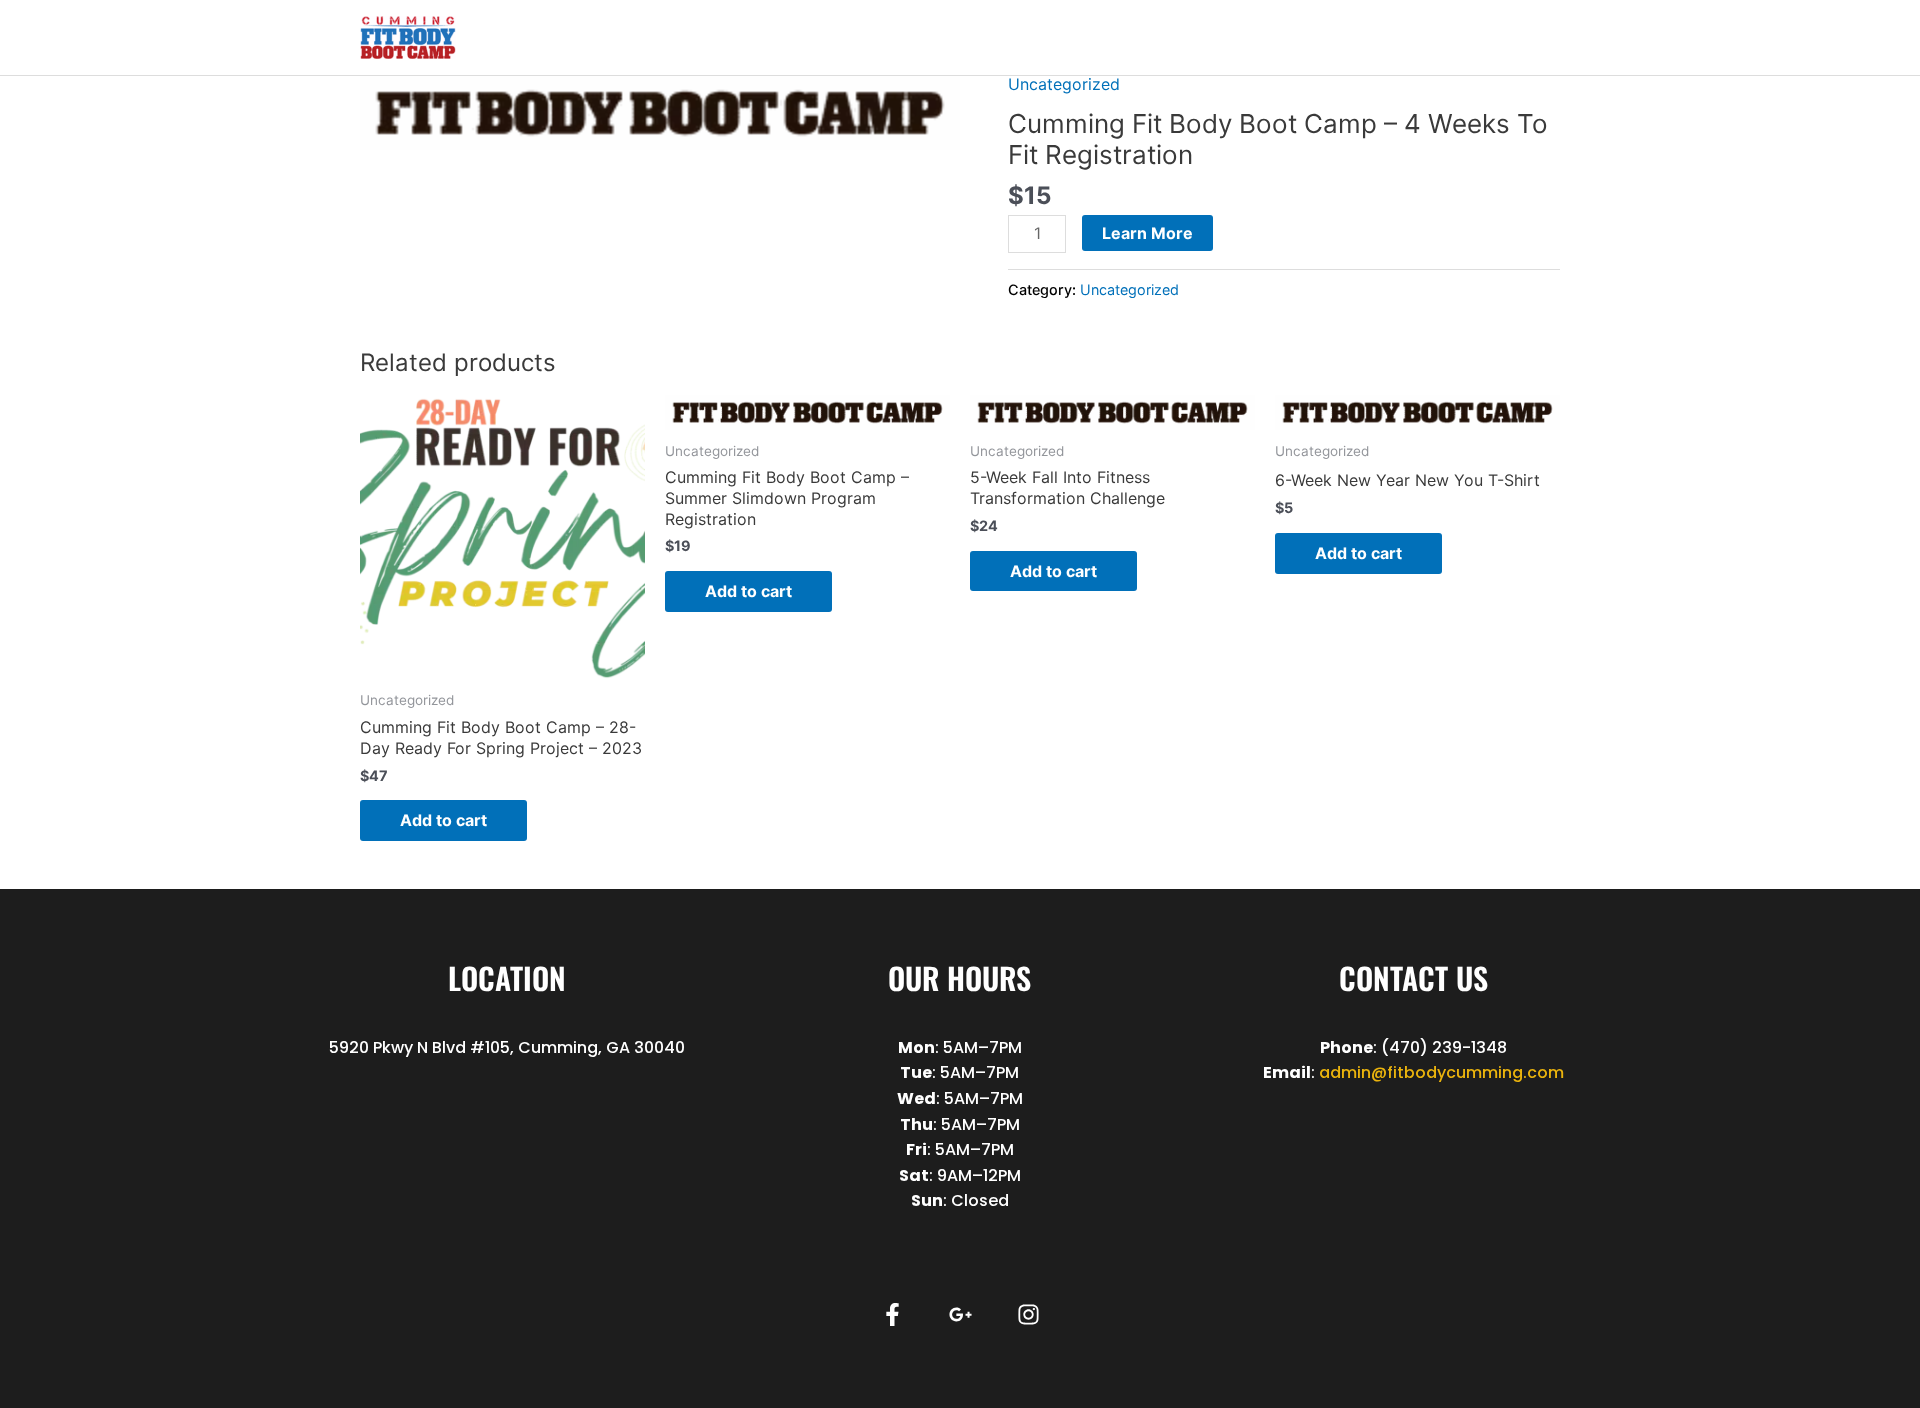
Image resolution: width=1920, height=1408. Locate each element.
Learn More (1147, 233)
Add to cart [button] (443, 820)
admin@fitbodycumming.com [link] (1441, 1072)
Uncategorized (1064, 84)
